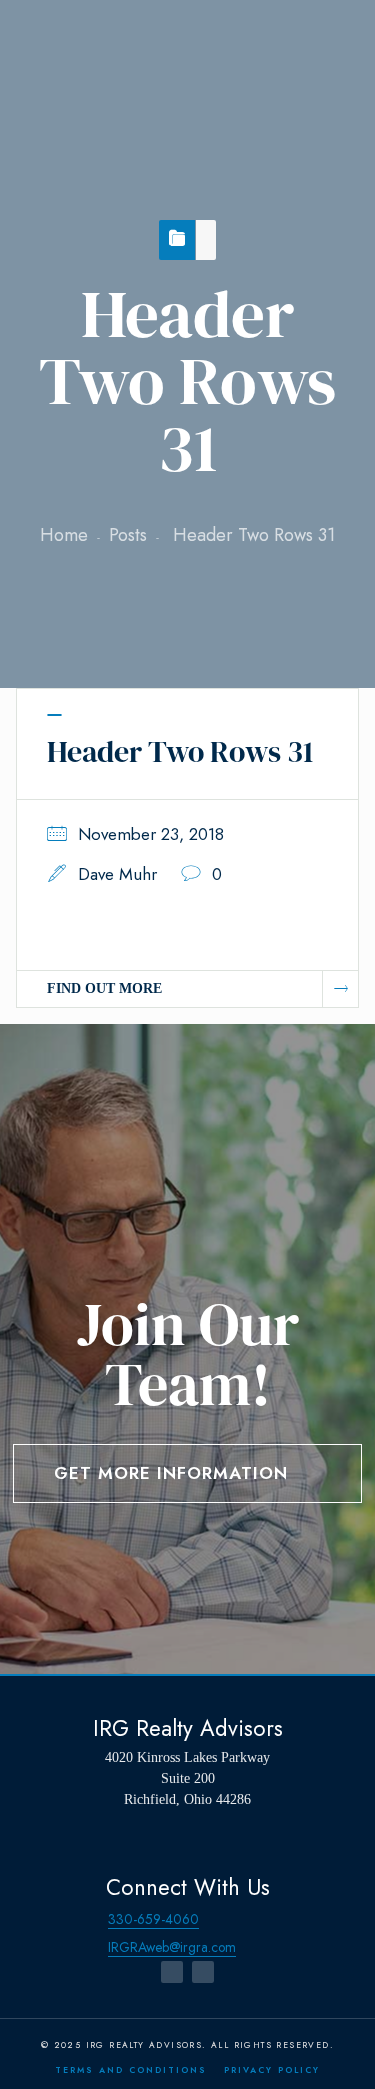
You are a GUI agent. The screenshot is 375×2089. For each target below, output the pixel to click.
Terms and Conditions (131, 2070)
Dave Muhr (117, 874)
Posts (128, 535)
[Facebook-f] (172, 1972)
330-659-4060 (153, 1919)
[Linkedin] (203, 1972)
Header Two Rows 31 (180, 751)
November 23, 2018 (151, 834)
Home (64, 535)
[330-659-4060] (89, 1919)
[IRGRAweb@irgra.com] (89, 1947)
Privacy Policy (272, 2070)
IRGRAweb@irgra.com (172, 1947)
